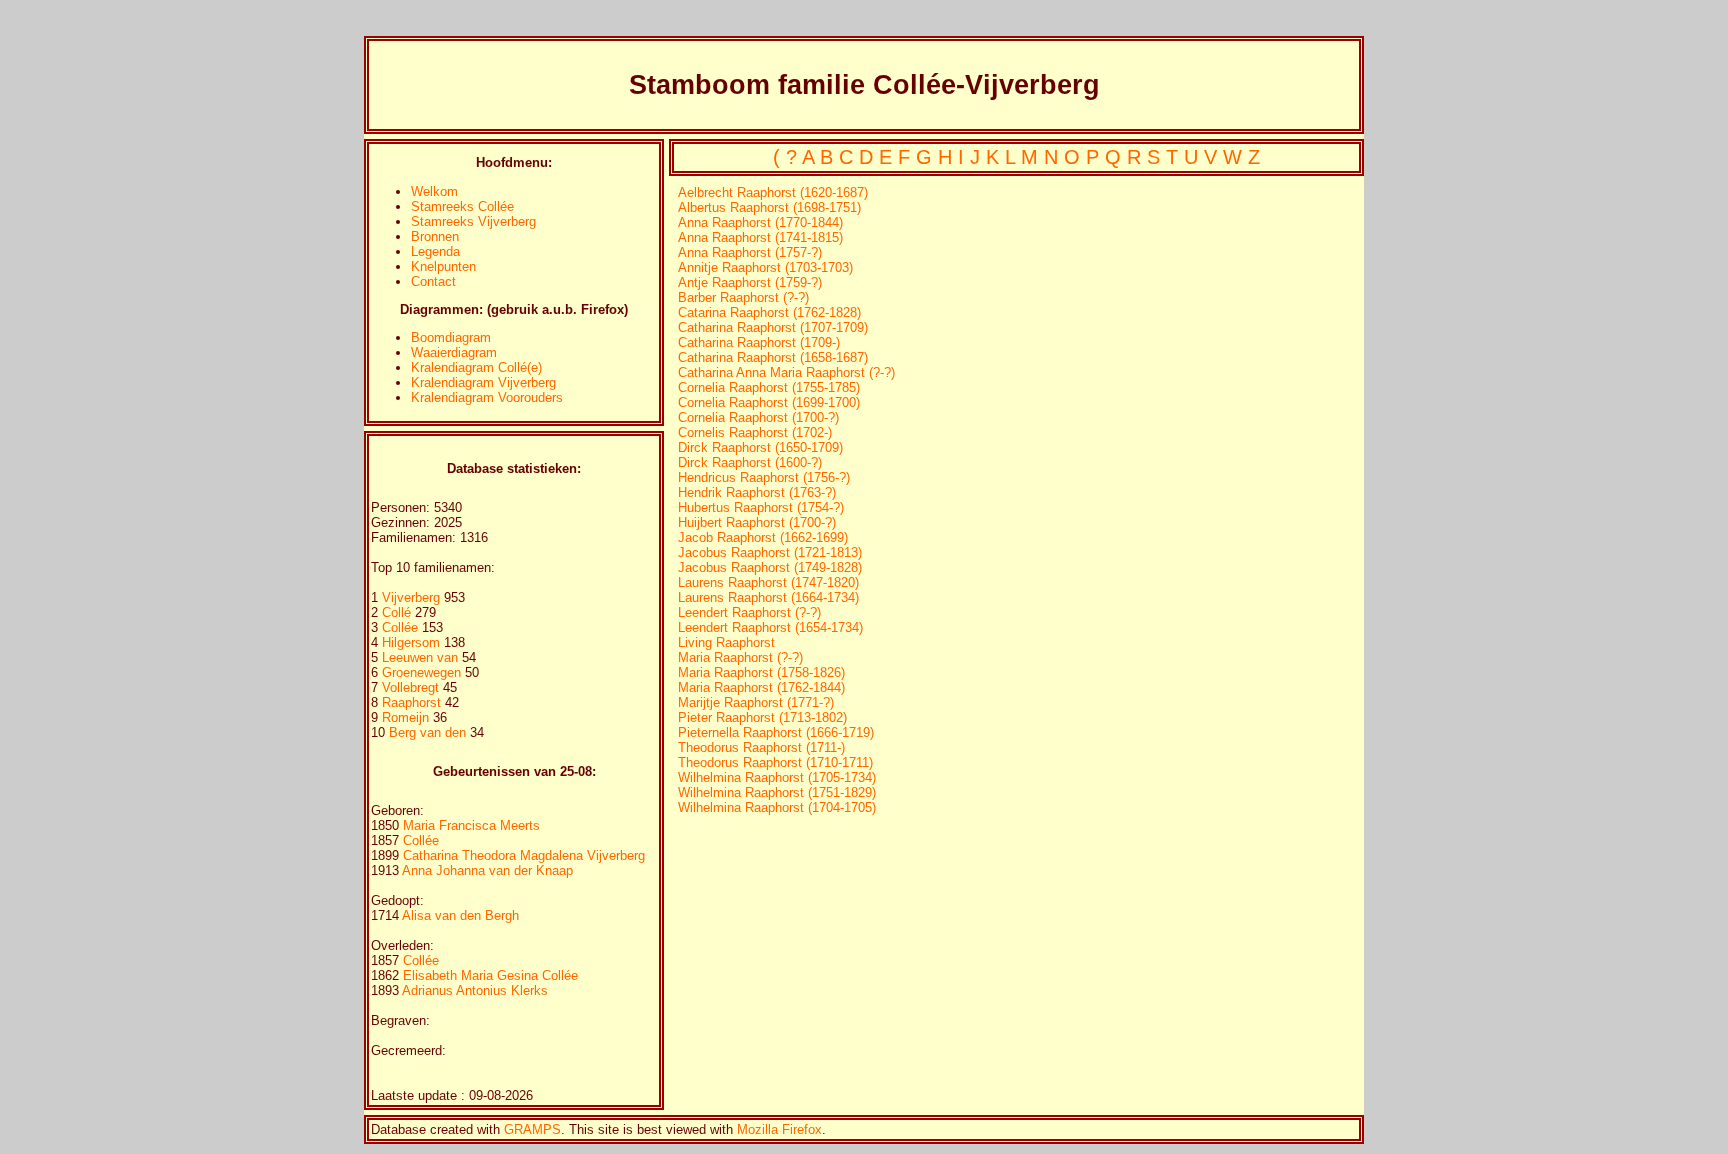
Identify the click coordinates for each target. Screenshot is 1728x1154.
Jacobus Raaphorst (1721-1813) (770, 552)
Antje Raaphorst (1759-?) (750, 282)
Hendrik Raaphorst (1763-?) (757, 492)
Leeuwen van (420, 657)
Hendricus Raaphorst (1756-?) (764, 477)
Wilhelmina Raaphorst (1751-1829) (777, 792)
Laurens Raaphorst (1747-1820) (768, 582)
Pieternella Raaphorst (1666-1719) (776, 732)
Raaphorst (413, 702)
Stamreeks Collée (462, 206)
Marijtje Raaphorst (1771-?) (756, 702)
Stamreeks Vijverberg (473, 221)
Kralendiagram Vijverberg (483, 382)
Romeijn (407, 717)
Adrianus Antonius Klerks (475, 990)
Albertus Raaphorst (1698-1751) (769, 207)
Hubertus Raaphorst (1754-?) (761, 507)
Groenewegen (423, 672)
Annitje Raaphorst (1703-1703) (765, 267)
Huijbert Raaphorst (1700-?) (757, 522)
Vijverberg (413, 597)
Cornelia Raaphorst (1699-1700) (769, 402)
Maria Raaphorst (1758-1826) (761, 672)
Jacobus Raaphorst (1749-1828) (770, 567)
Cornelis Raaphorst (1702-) (755, 432)
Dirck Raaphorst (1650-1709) (760, 447)
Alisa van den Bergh (460, 915)
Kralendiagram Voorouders (487, 397)
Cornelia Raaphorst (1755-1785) (769, 387)
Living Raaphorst (726, 642)
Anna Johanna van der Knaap (487, 870)
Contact (433, 281)
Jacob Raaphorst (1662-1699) (763, 537)
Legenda (435, 251)
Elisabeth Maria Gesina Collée (490, 975)
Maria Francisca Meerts (471, 825)
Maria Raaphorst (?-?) (740, 657)
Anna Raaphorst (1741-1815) (760, 237)
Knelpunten (443, 266)
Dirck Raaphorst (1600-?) (750, 462)
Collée (402, 627)
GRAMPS (532, 1129)
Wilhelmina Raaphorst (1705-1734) (777, 777)
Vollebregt (412, 687)
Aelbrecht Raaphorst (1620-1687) (773, 192)
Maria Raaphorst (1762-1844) (761, 687)
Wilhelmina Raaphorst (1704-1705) (777, 807)
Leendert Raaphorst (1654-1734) (770, 627)
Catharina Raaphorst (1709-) (759, 342)
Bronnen (435, 236)
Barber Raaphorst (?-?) (743, 297)
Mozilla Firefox (779, 1129)
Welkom (434, 191)
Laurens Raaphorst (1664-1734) (768, 597)
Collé (398, 612)
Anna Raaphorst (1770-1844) (760, 222)
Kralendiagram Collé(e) (476, 367)
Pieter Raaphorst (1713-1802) (762, 717)
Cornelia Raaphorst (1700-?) (758, 417)
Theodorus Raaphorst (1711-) (761, 747)
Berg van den (427, 732)
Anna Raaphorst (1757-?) (750, 252)
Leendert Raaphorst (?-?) (749, 612)
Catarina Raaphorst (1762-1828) (769, 312)
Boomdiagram (451, 337)
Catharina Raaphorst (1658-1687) (773, 357)
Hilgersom (413, 642)
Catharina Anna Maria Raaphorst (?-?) (786, 372)
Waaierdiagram (454, 352)
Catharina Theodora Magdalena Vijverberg (524, 855)
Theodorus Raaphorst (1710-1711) (775, 762)
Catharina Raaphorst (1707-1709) (773, 327)
